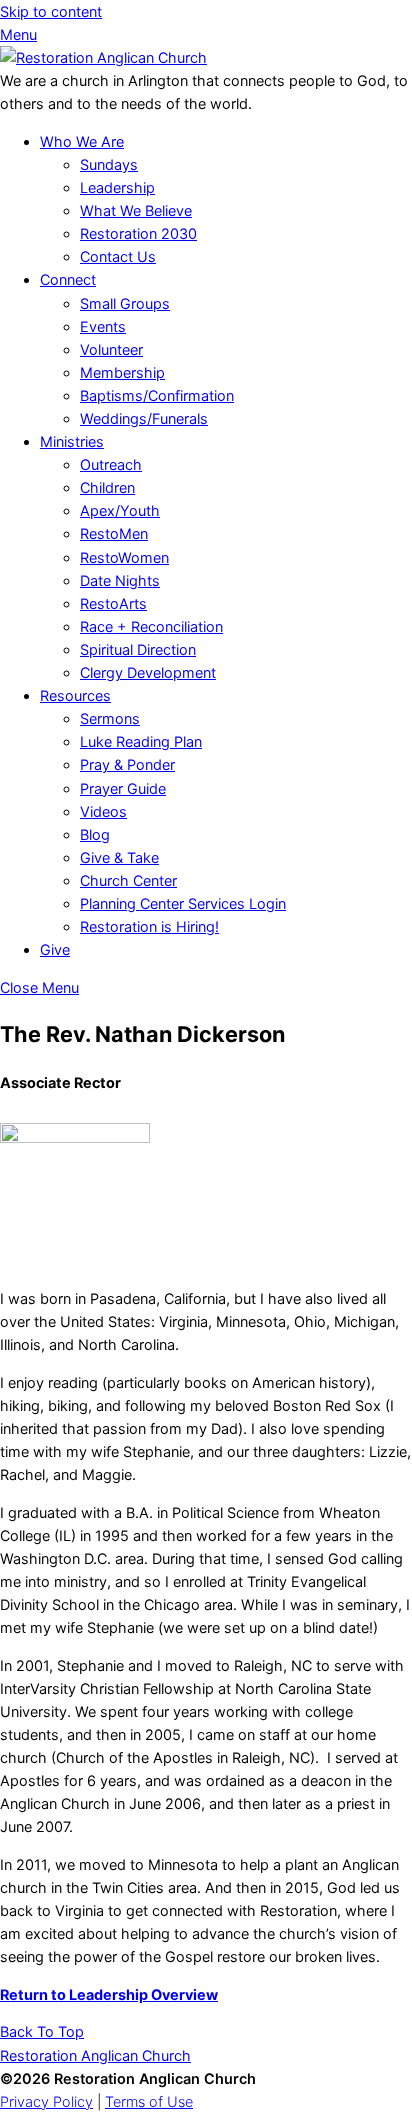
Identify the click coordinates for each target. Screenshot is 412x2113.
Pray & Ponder (127, 764)
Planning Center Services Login (183, 903)
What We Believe (136, 210)
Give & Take (119, 857)
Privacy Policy (46, 2101)
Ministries (72, 441)
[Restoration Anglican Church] (103, 57)
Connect (68, 279)
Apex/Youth (120, 510)
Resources (75, 695)
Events (103, 326)
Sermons (110, 718)
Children (107, 487)
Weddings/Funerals (144, 418)
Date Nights (120, 580)
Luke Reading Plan (141, 741)
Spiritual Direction (138, 649)
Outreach (111, 464)
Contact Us (118, 256)
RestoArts (113, 603)
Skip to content (51, 11)
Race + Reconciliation (151, 626)
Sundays (109, 164)
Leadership (117, 187)
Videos (103, 811)
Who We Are (82, 141)
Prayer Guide (123, 788)
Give (55, 949)
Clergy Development (148, 672)
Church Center (128, 880)
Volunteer (111, 349)
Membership (122, 372)
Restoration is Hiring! (149, 926)
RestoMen (114, 533)
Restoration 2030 (138, 233)
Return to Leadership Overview (109, 1994)
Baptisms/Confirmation (157, 395)
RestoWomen (124, 557)
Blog (95, 834)
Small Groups (125, 303)
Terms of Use (149, 2101)
